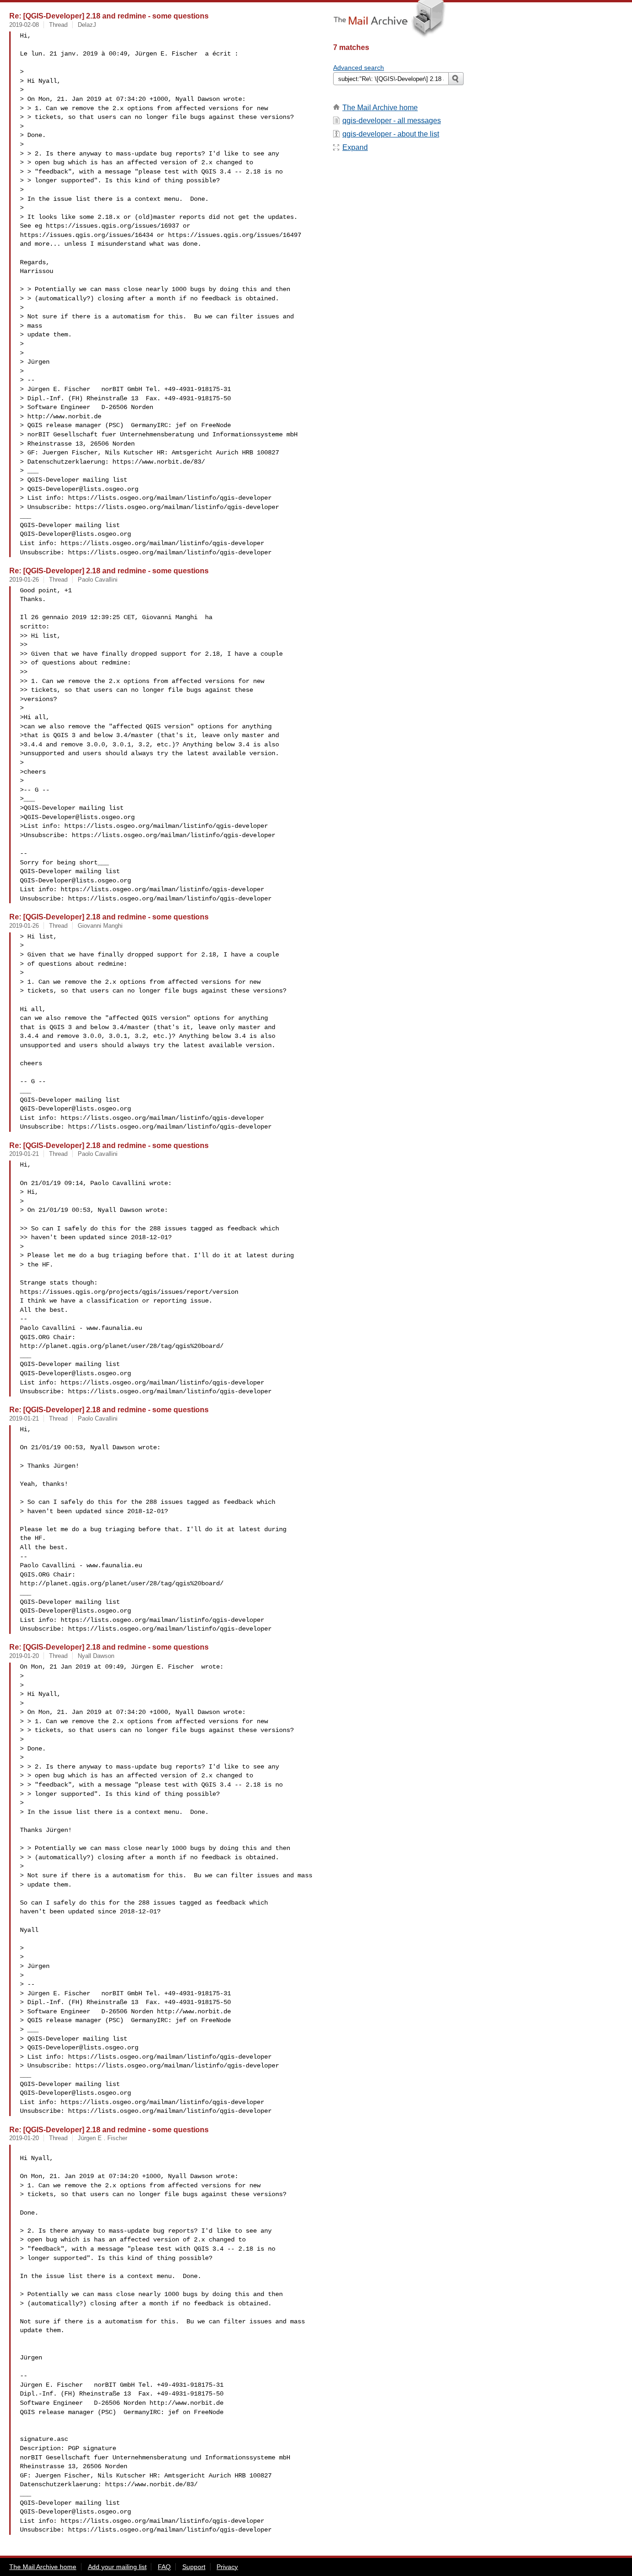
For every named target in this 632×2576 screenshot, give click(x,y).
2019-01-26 (24, 580)
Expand (355, 147)
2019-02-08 (24, 25)
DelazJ (87, 25)
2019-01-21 (24, 1154)
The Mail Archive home (380, 108)
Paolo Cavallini (98, 580)
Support (194, 2567)
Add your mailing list (117, 2567)
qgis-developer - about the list (391, 134)
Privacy (227, 2567)
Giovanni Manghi (100, 926)
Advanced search (359, 68)
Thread (58, 25)
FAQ (164, 2567)
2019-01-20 (24, 1656)
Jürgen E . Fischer (102, 2138)
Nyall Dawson (96, 1656)
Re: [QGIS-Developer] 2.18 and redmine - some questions (109, 16)
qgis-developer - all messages (392, 121)
